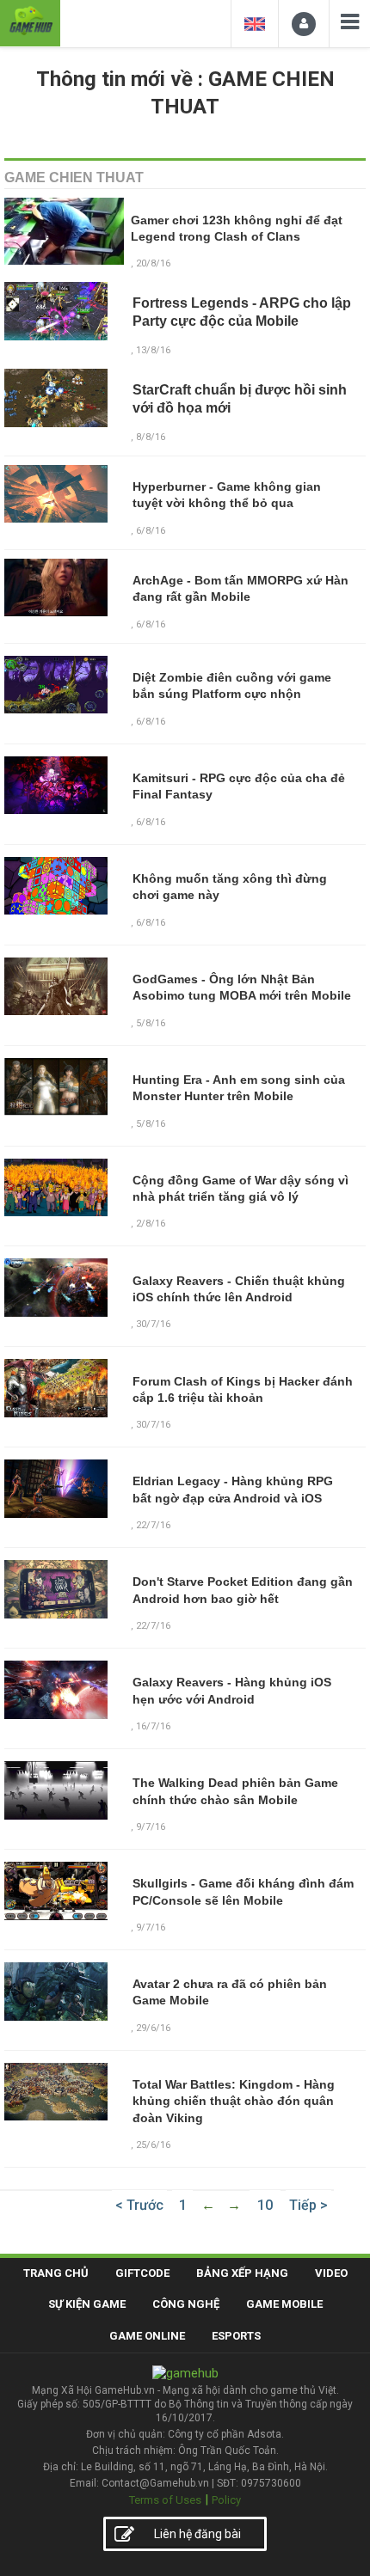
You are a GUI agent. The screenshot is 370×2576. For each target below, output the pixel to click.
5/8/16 (151, 1023)
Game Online (147, 2336)
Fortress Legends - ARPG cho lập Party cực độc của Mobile (242, 312)
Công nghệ (186, 2304)
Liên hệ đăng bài (197, 2534)
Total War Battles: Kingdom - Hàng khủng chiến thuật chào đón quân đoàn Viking (234, 2101)
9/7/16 (151, 1827)
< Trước (139, 2205)
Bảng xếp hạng (242, 2273)
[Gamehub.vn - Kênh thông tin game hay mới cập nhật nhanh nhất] (30, 21)
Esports (236, 2336)
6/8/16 (151, 722)
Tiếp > (308, 2205)
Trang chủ (56, 2273)
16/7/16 (153, 1726)
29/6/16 (153, 2028)
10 (265, 2205)
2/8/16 (151, 1224)
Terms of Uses (165, 2500)
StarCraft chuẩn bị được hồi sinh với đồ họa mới (240, 399)
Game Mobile (284, 2304)
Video (331, 2273)
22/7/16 (153, 1525)
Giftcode (142, 2273)
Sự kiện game (87, 2304)
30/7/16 (153, 1324)
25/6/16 (153, 2145)
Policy (226, 2500)
